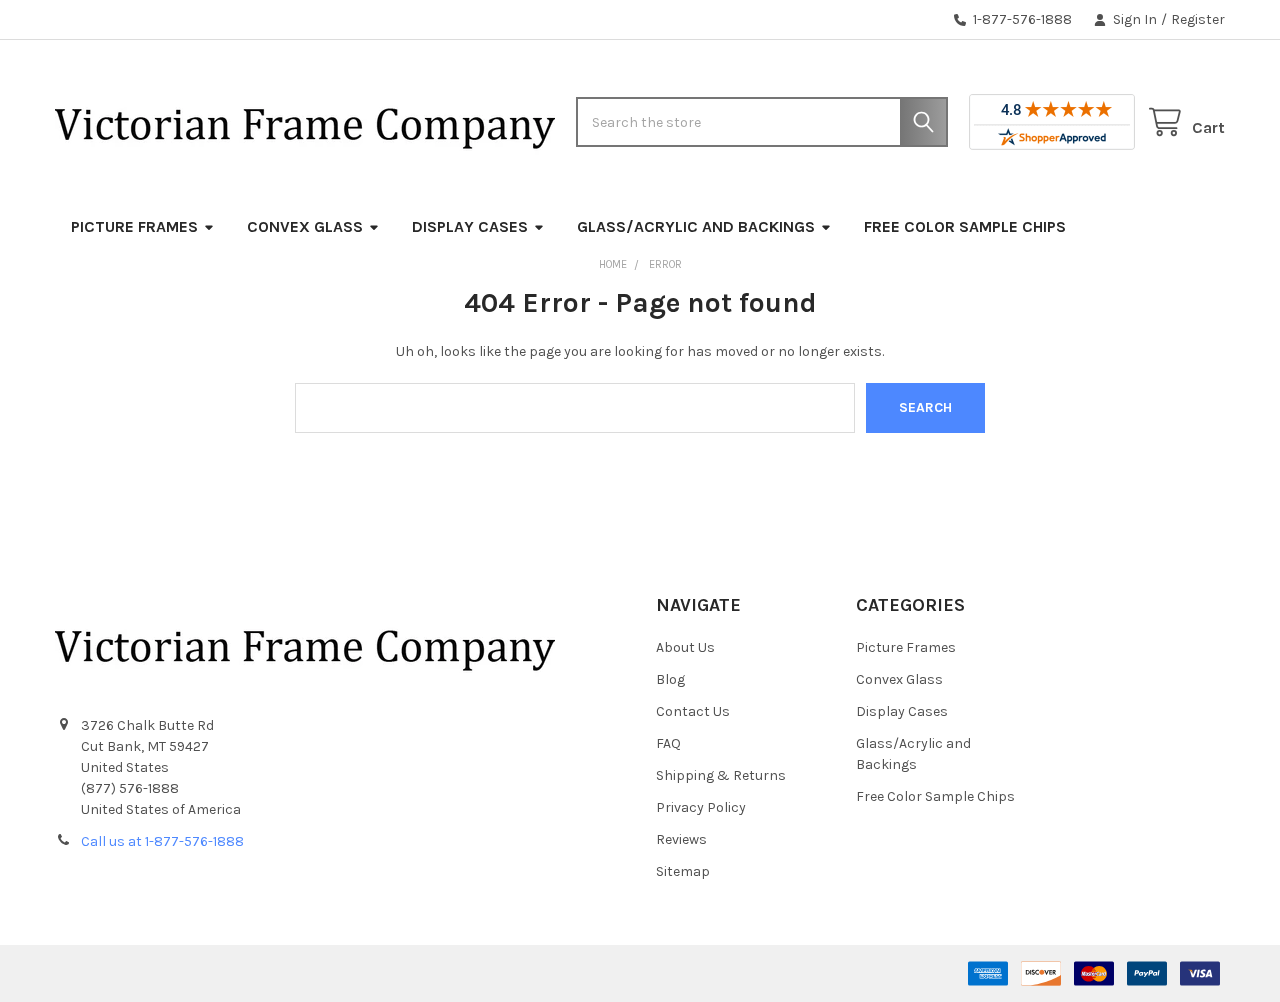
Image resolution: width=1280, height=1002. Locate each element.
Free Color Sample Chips (965, 226)
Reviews (681, 839)
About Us (685, 647)
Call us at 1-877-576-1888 (162, 841)
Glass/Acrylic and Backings (696, 226)
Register (1198, 19)
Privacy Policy (701, 807)
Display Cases (470, 226)
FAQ (668, 743)
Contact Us (693, 711)
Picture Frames (134, 226)
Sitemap (683, 871)
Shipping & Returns (721, 775)
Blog (670, 679)
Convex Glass (305, 226)
